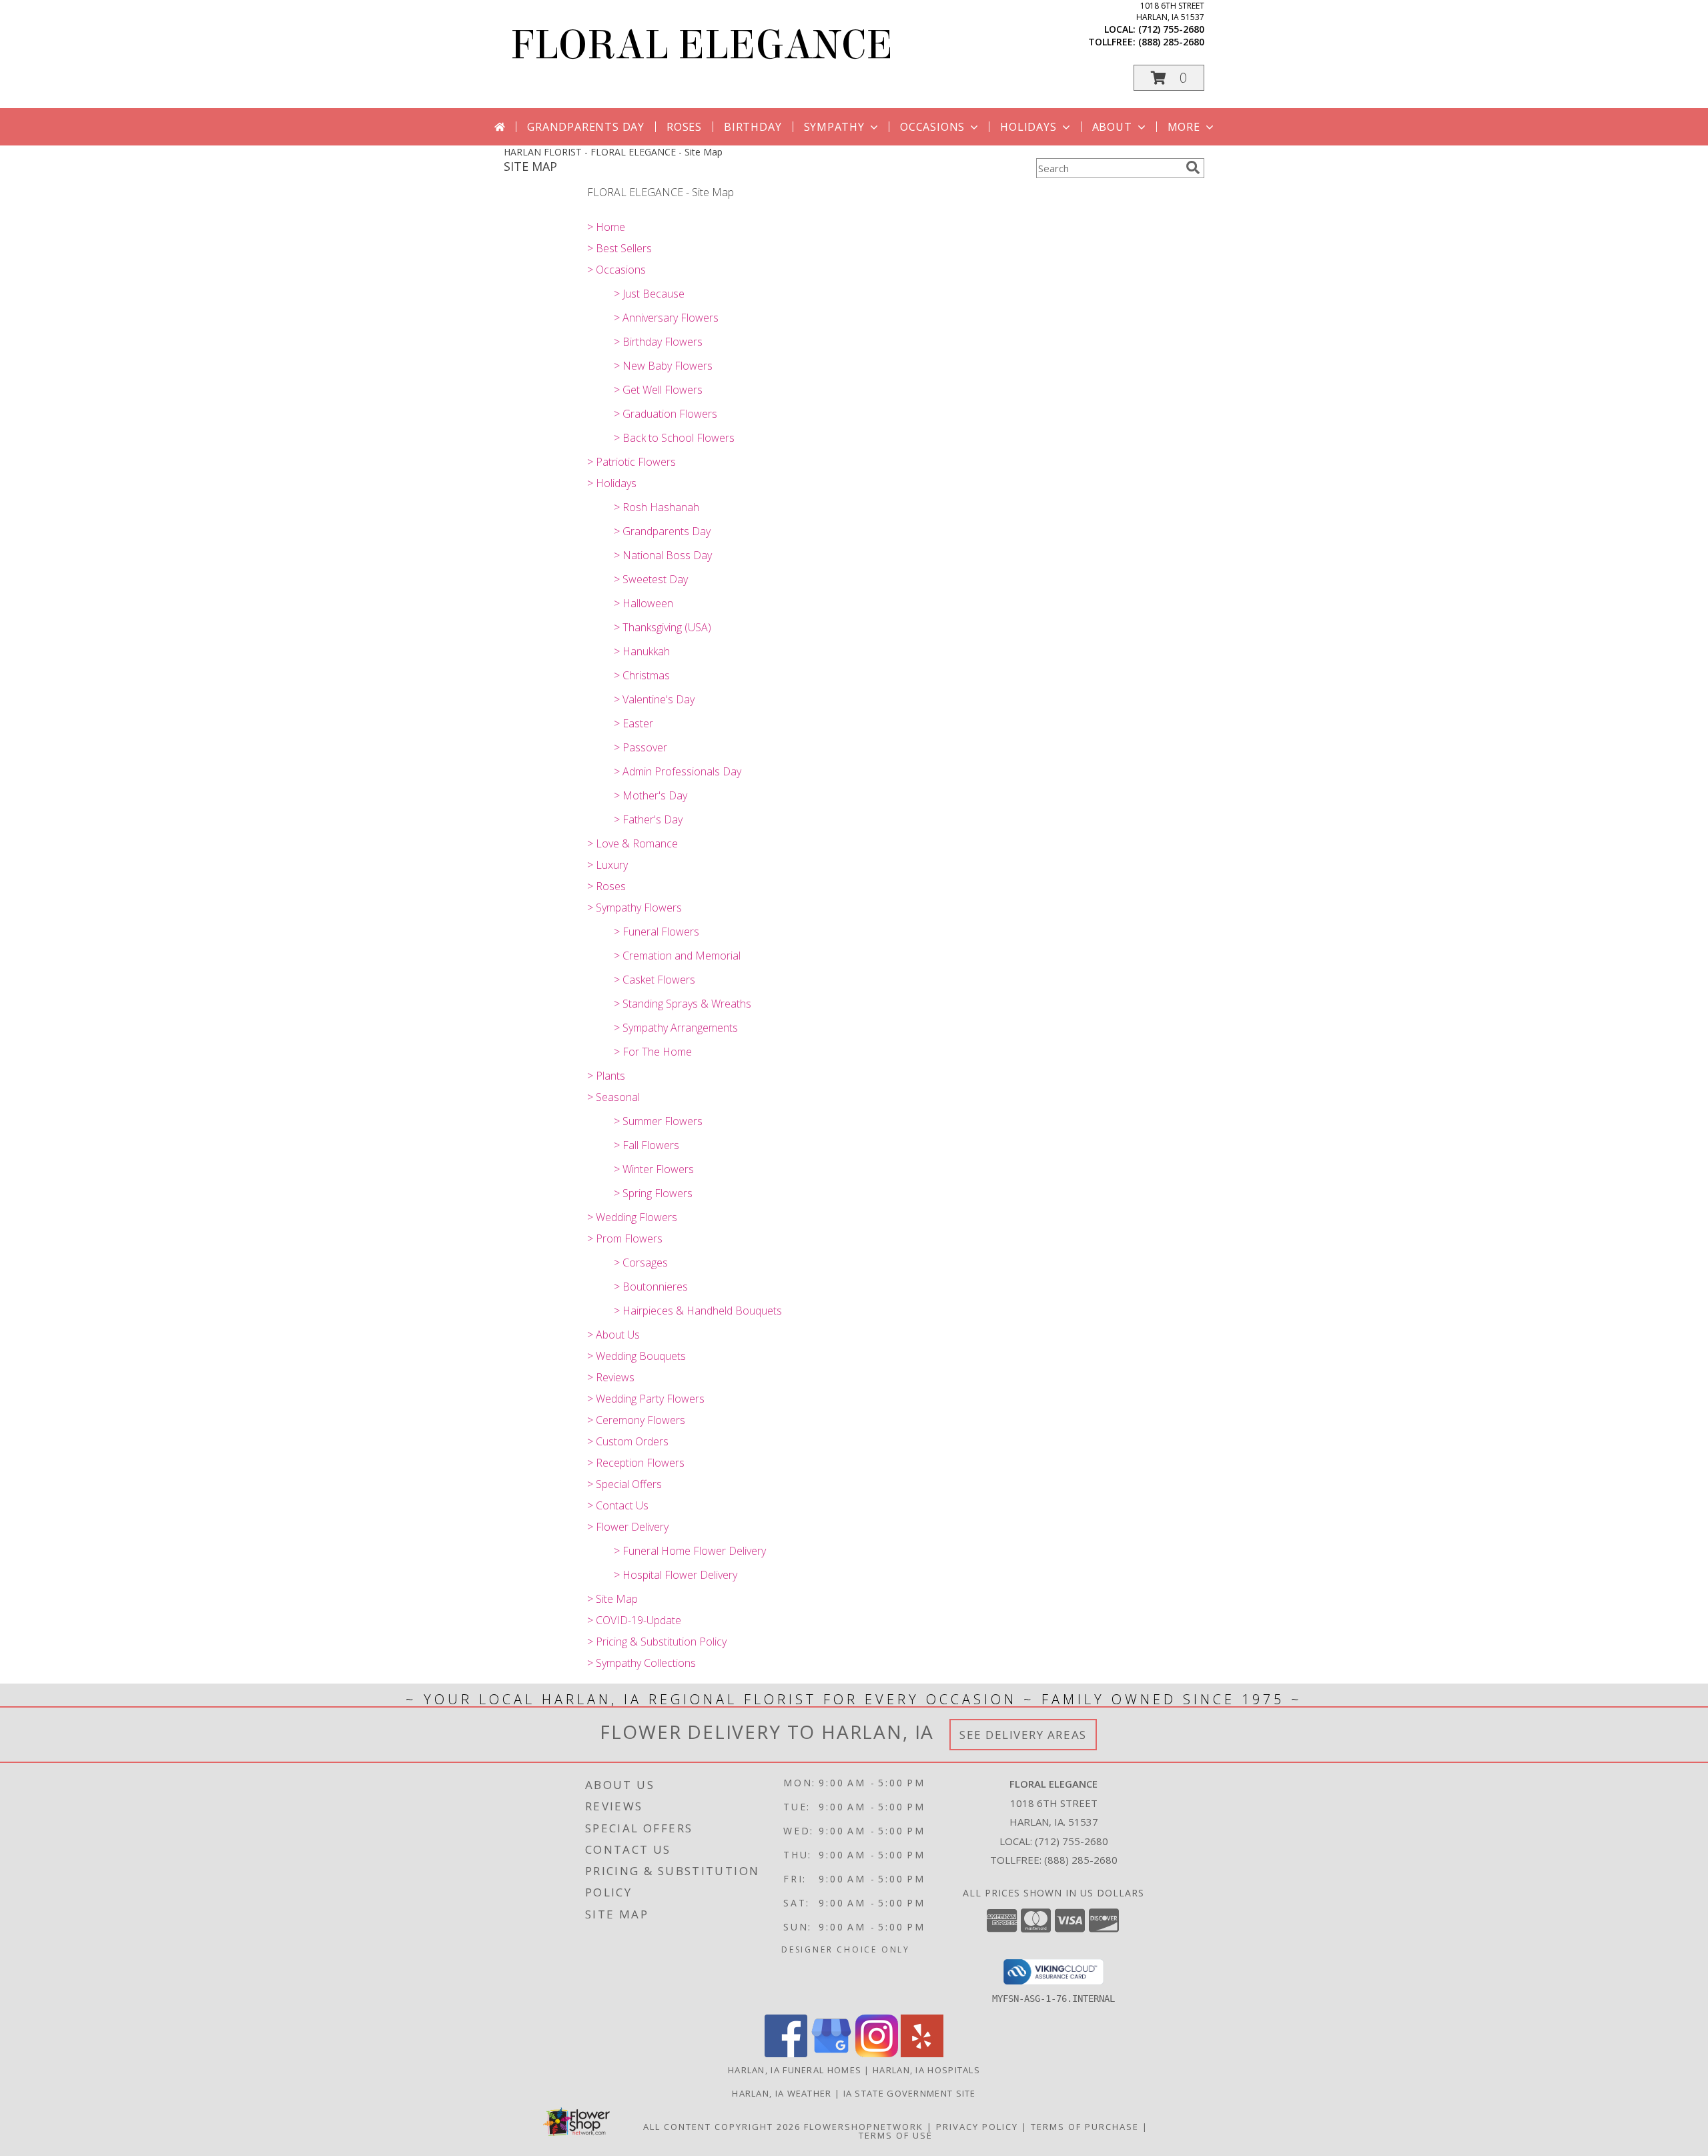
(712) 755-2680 (1171, 29)
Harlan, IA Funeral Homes (795, 2070)
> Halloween (644, 603)
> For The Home (653, 1052)
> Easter (633, 723)
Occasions (932, 127)
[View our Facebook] (786, 2054)
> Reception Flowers (636, 1463)
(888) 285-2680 (1171, 42)
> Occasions (616, 270)
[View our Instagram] (877, 2054)
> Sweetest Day (651, 579)
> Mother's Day (651, 795)
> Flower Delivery (628, 1527)
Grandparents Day (586, 127)
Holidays (1028, 127)
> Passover (640, 747)
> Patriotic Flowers (631, 462)
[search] (1193, 167)
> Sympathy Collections (642, 1663)
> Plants (606, 1076)
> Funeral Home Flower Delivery (690, 1551)
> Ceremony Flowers (636, 1420)
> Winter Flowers (654, 1169)
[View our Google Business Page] (831, 2054)
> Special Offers (624, 1484)
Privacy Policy (977, 2127)
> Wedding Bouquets (636, 1356)
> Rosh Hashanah (657, 507)
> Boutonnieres (651, 1287)
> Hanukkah (642, 651)
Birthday (753, 127)
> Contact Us (618, 1505)
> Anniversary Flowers (666, 318)
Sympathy (834, 127)
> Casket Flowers (655, 980)
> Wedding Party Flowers (646, 1399)
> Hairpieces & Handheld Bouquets (698, 1311)
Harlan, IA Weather (782, 2093)
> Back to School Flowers (674, 438)
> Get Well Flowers (658, 390)
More (1184, 127)
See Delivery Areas (1023, 1735)
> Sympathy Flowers (634, 908)
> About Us (613, 1335)
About (1112, 127)
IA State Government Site (910, 2093)
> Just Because (649, 294)
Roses (684, 127)
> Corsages (641, 1263)
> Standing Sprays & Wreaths (683, 1004)
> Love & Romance (632, 843)
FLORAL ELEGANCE (702, 45)
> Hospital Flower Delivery (676, 1575)
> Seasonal (613, 1097)
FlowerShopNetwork (864, 2127)
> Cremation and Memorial (677, 956)
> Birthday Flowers (658, 342)
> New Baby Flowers (663, 366)
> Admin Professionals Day (678, 771)
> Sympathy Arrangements (676, 1028)
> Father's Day (648, 819)
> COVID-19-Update (634, 1620)
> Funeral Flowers (657, 932)
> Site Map (612, 1599)
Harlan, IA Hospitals (926, 2070)
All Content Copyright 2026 (722, 2127)
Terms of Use (896, 2135)
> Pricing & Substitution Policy (657, 1642)
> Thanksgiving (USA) (663, 627)
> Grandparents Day (662, 531)
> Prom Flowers (625, 1238)
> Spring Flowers (653, 1193)
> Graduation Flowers (666, 414)
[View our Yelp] (922, 2054)
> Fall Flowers (647, 1145)
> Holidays (612, 483)
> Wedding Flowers (632, 1217)
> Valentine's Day (654, 699)
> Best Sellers (619, 248)
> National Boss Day (663, 555)
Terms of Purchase (1085, 2127)
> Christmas (642, 675)
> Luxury (607, 865)
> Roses (606, 886)
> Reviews (611, 1377)
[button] (1169, 78)
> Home (606, 227)
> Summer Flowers (658, 1121)
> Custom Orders (628, 1441)
